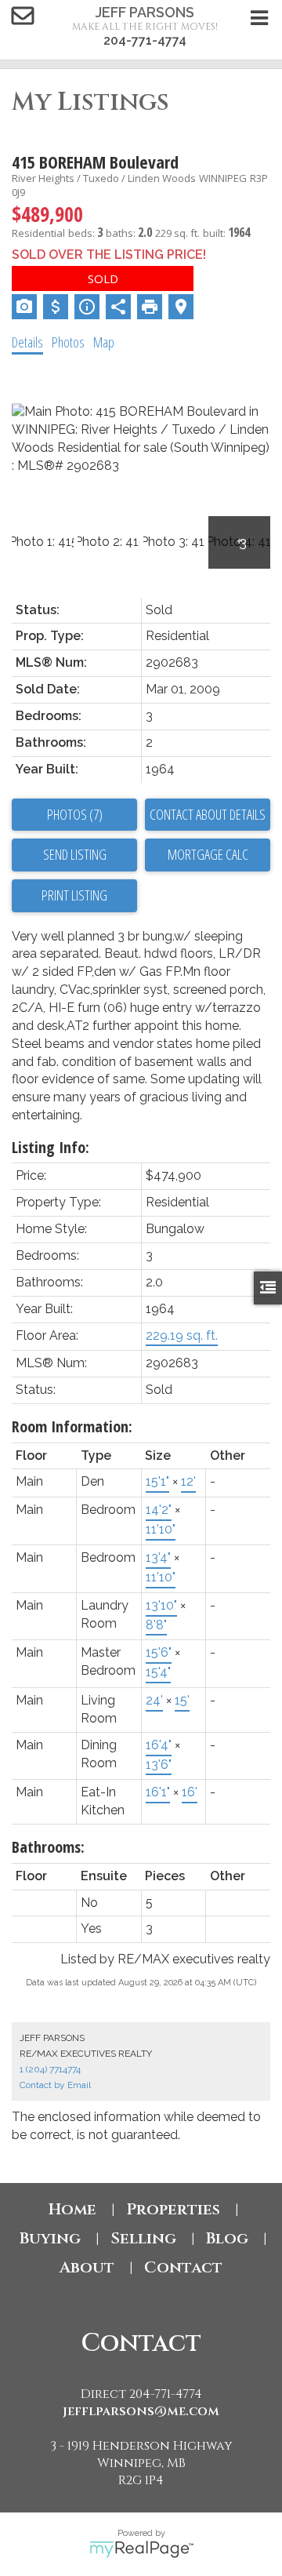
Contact (183, 2267)
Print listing (74, 895)
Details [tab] (27, 342)
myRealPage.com (141, 2549)
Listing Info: (51, 1147)
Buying (50, 2238)
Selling (143, 2238)
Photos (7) (75, 814)
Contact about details (208, 814)
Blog (227, 2238)
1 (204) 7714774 (50, 2069)
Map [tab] (104, 342)
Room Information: (72, 1426)
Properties (173, 2209)
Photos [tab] (68, 342)
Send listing (75, 854)
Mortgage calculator (208, 855)
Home (72, 2209)
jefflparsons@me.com (141, 2411)
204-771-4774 (145, 40)
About (87, 2267)
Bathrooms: (48, 1847)
